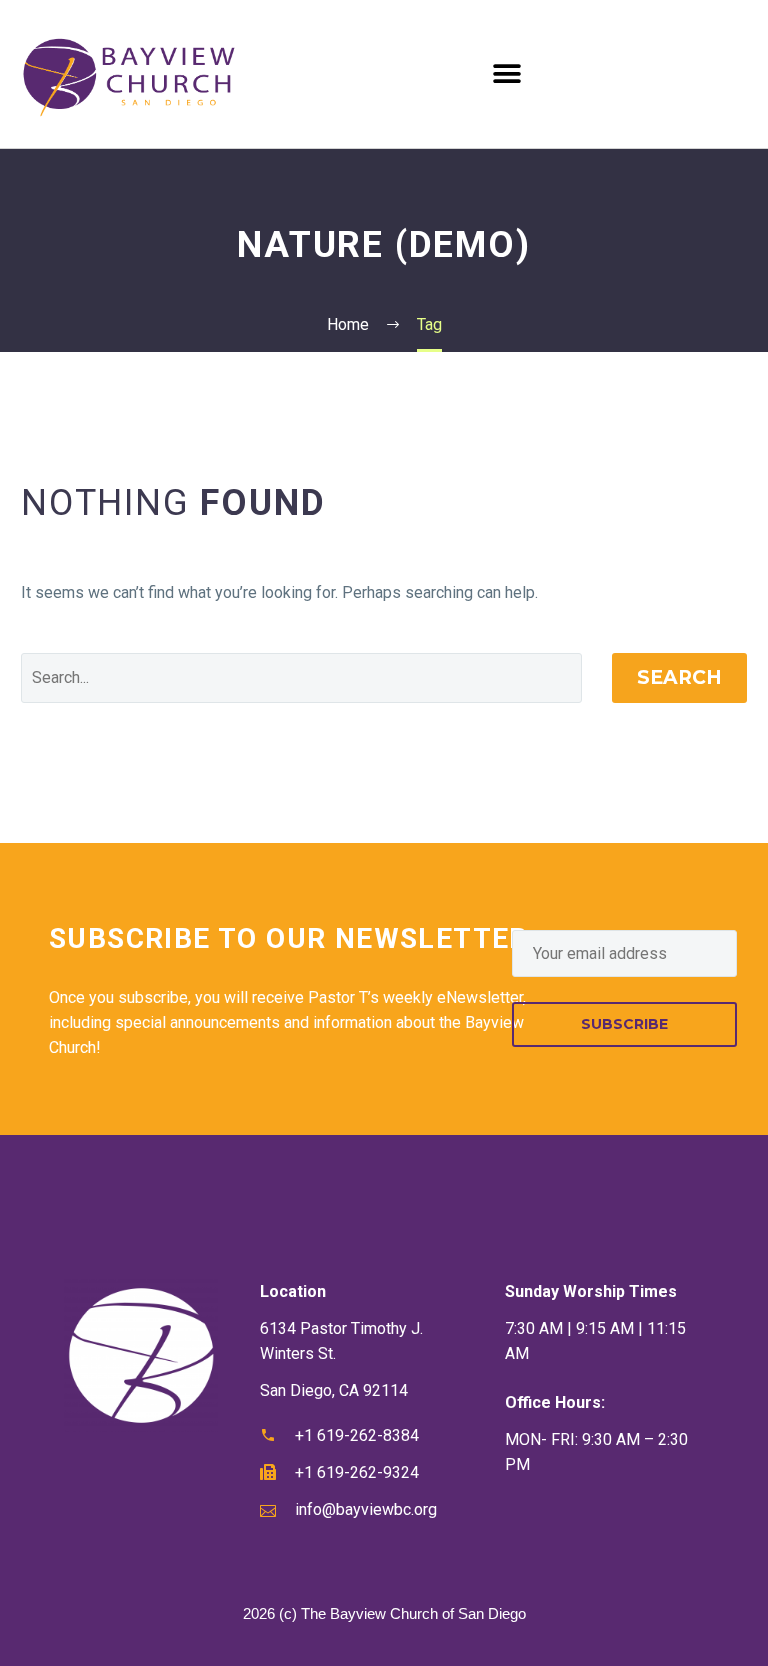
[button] (507, 73)
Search (679, 677)
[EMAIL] (624, 953)
